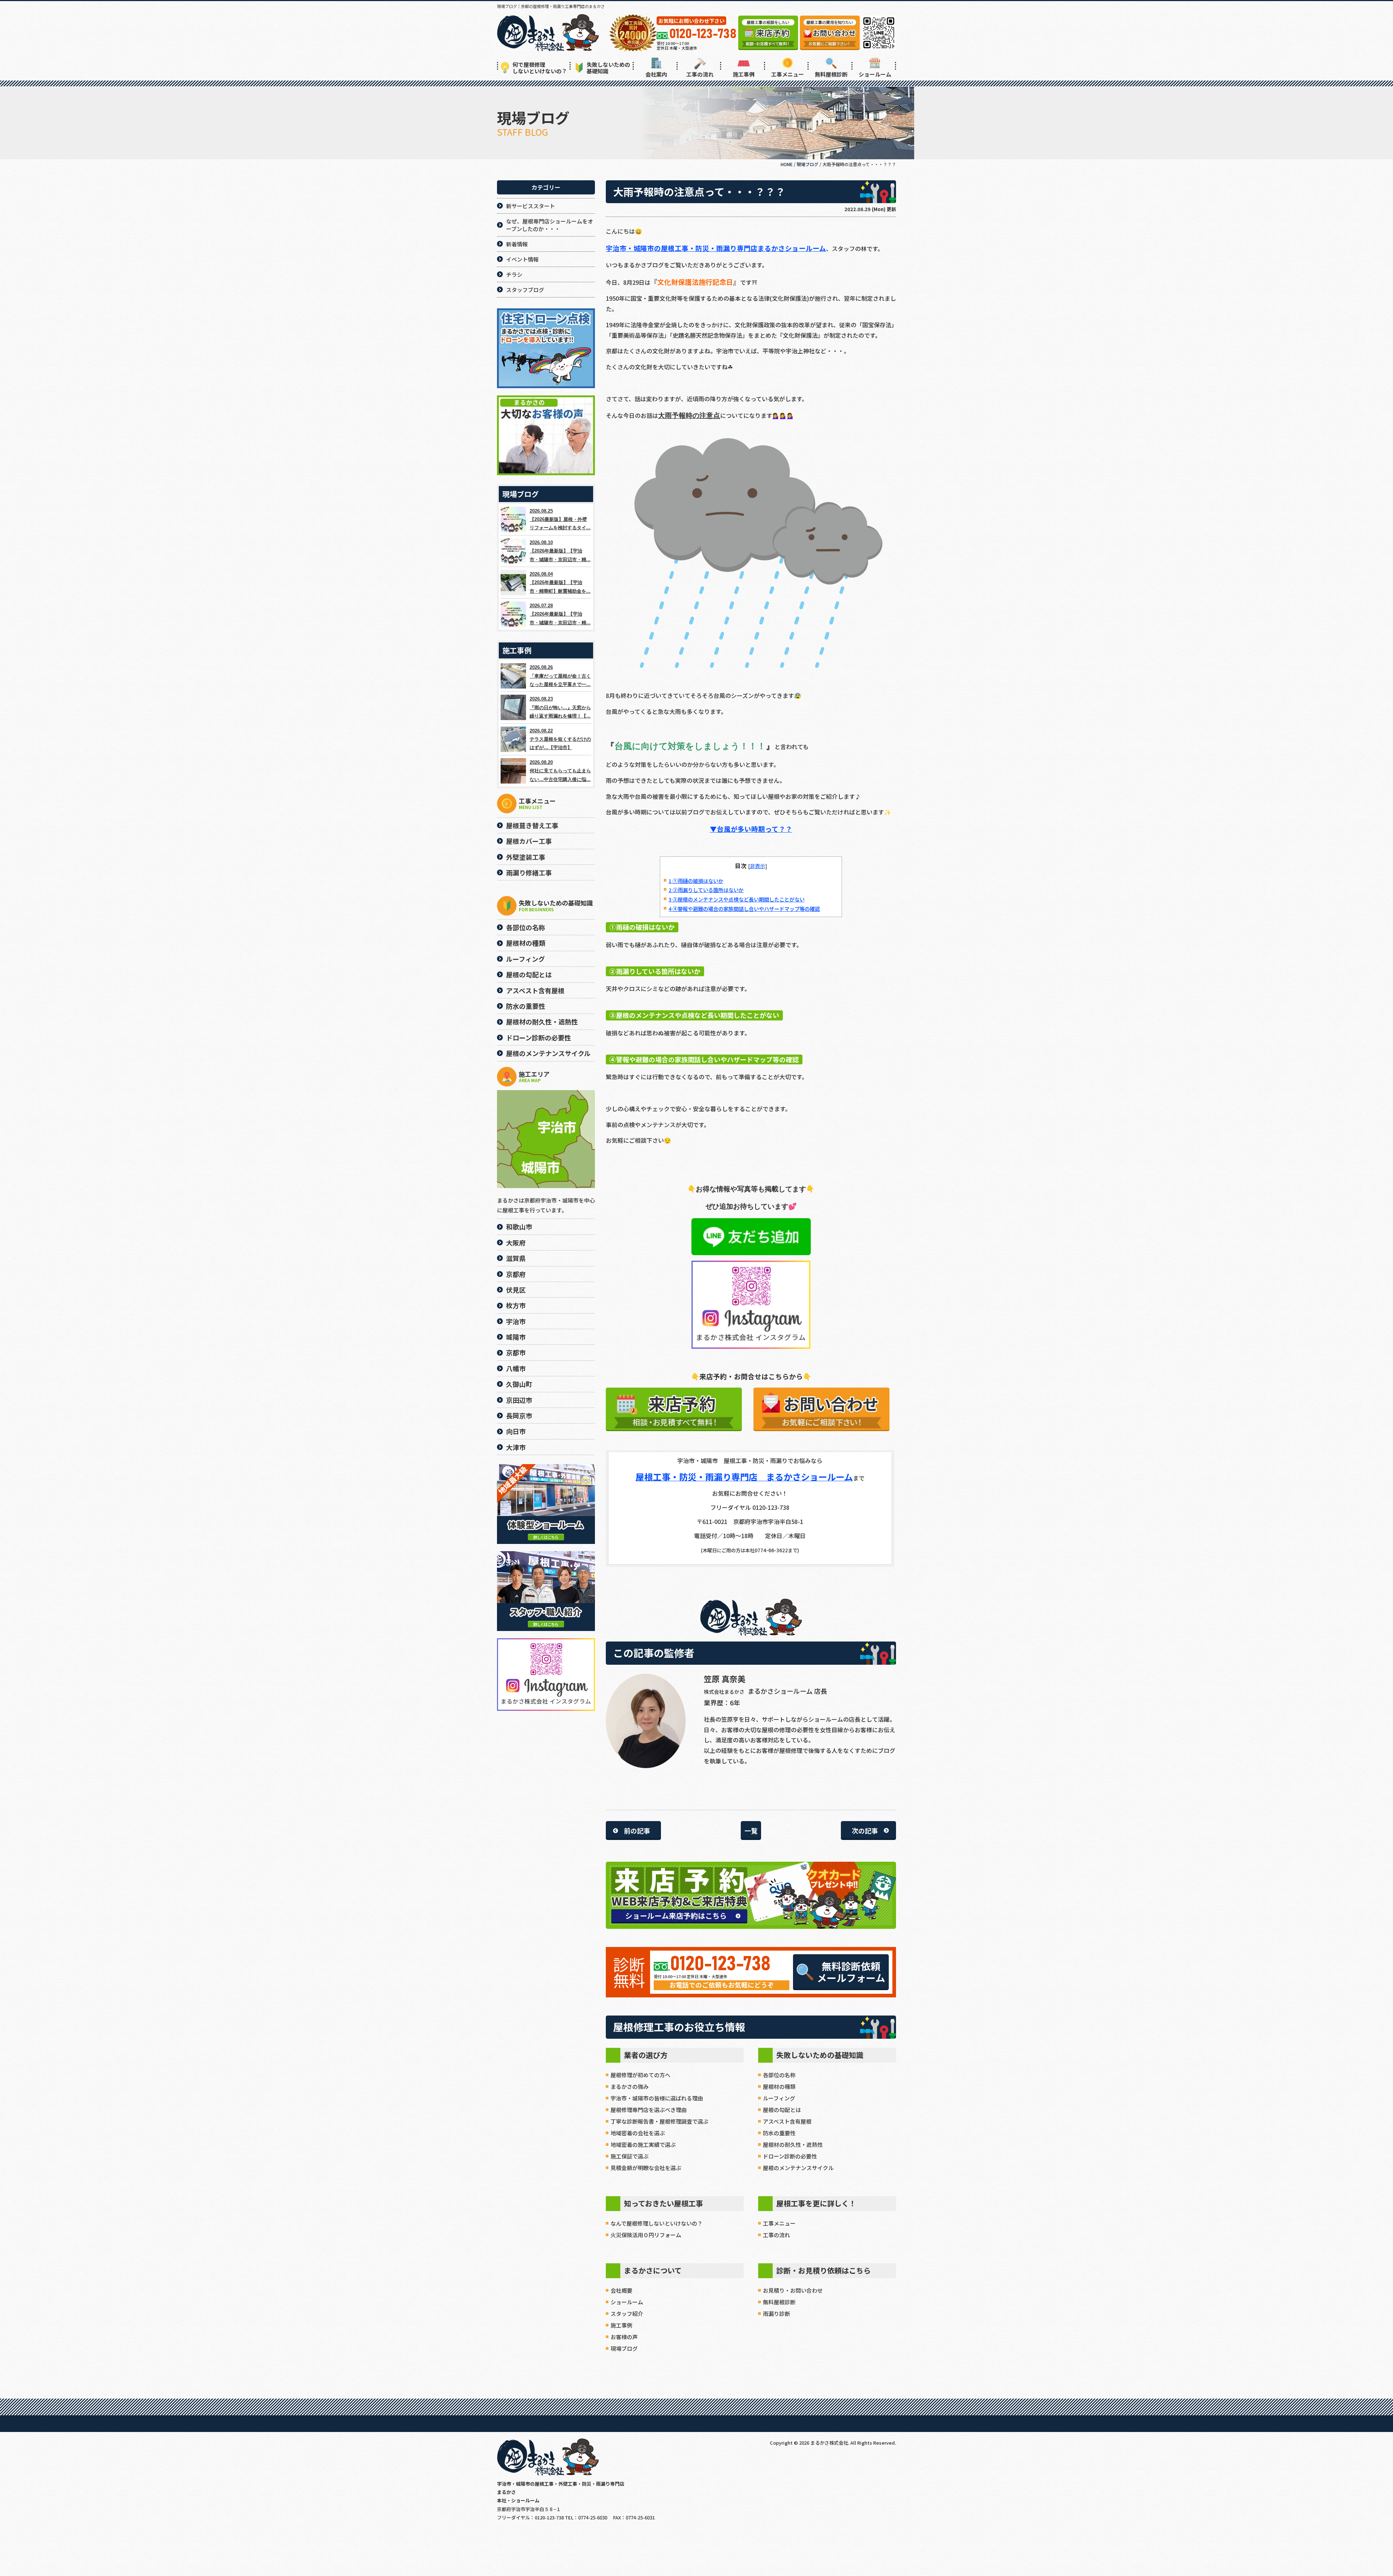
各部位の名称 (779, 2075)
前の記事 (637, 1831)
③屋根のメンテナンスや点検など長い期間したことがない (737, 899)
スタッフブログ (525, 290)
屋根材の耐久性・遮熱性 (793, 2144)
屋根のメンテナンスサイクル (798, 2168)
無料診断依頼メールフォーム (851, 1972)
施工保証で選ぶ (630, 2156)
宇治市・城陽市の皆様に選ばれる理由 (657, 2098)
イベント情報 (522, 259)
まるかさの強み (630, 2086)
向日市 (516, 1431)
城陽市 (516, 1337)
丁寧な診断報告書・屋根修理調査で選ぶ (659, 2121)
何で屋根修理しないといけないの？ (540, 68)
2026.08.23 (560, 707)
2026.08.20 (560, 771)
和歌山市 (519, 1227)
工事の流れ (700, 74)
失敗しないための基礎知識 (608, 68)
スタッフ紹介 (627, 2314)
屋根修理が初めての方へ (640, 2075)
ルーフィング (779, 2098)
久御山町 (519, 1384)
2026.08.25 (560, 519)
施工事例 (744, 74)
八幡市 (516, 1368)
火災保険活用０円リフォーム (646, 2235)
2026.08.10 (560, 551)
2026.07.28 (560, 614)
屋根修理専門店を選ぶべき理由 (649, 2110)
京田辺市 (519, 1400)
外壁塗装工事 (526, 857)
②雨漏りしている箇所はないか (706, 890)
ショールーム (875, 74)
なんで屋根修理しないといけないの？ (657, 2223)
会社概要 (621, 2290)
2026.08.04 (560, 583)
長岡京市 (519, 1416)
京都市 (516, 1352)
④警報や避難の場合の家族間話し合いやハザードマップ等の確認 (744, 909)
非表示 (757, 866)
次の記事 (865, 1831)
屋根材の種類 (779, 2086)
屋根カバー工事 (529, 841)
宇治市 (516, 1321)
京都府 (516, 1274)
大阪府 (516, 1242)
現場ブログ (624, 2348)
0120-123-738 (720, 1964)
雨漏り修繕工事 (529, 872)
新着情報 (517, 244)
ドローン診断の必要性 (790, 2156)
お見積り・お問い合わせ (793, 2290)
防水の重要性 (779, 2133)
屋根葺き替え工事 (532, 825)
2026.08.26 (560, 676)
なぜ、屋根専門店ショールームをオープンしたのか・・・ (550, 225)
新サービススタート (531, 206)
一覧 (751, 1831)
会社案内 (656, 74)
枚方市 (516, 1305)
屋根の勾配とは (782, 2110)
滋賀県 (516, 1258)
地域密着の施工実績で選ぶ (643, 2144)
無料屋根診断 (831, 74)
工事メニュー (788, 74)
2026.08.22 (560, 739)
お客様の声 (624, 2337)
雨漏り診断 (776, 2314)
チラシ (514, 274)
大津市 (516, 1447)
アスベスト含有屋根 (787, 2121)
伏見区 (516, 1290)
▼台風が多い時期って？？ (751, 829)
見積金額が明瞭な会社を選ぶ (646, 2168)
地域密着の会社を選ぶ (638, 2133)
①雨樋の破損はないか (696, 881)
